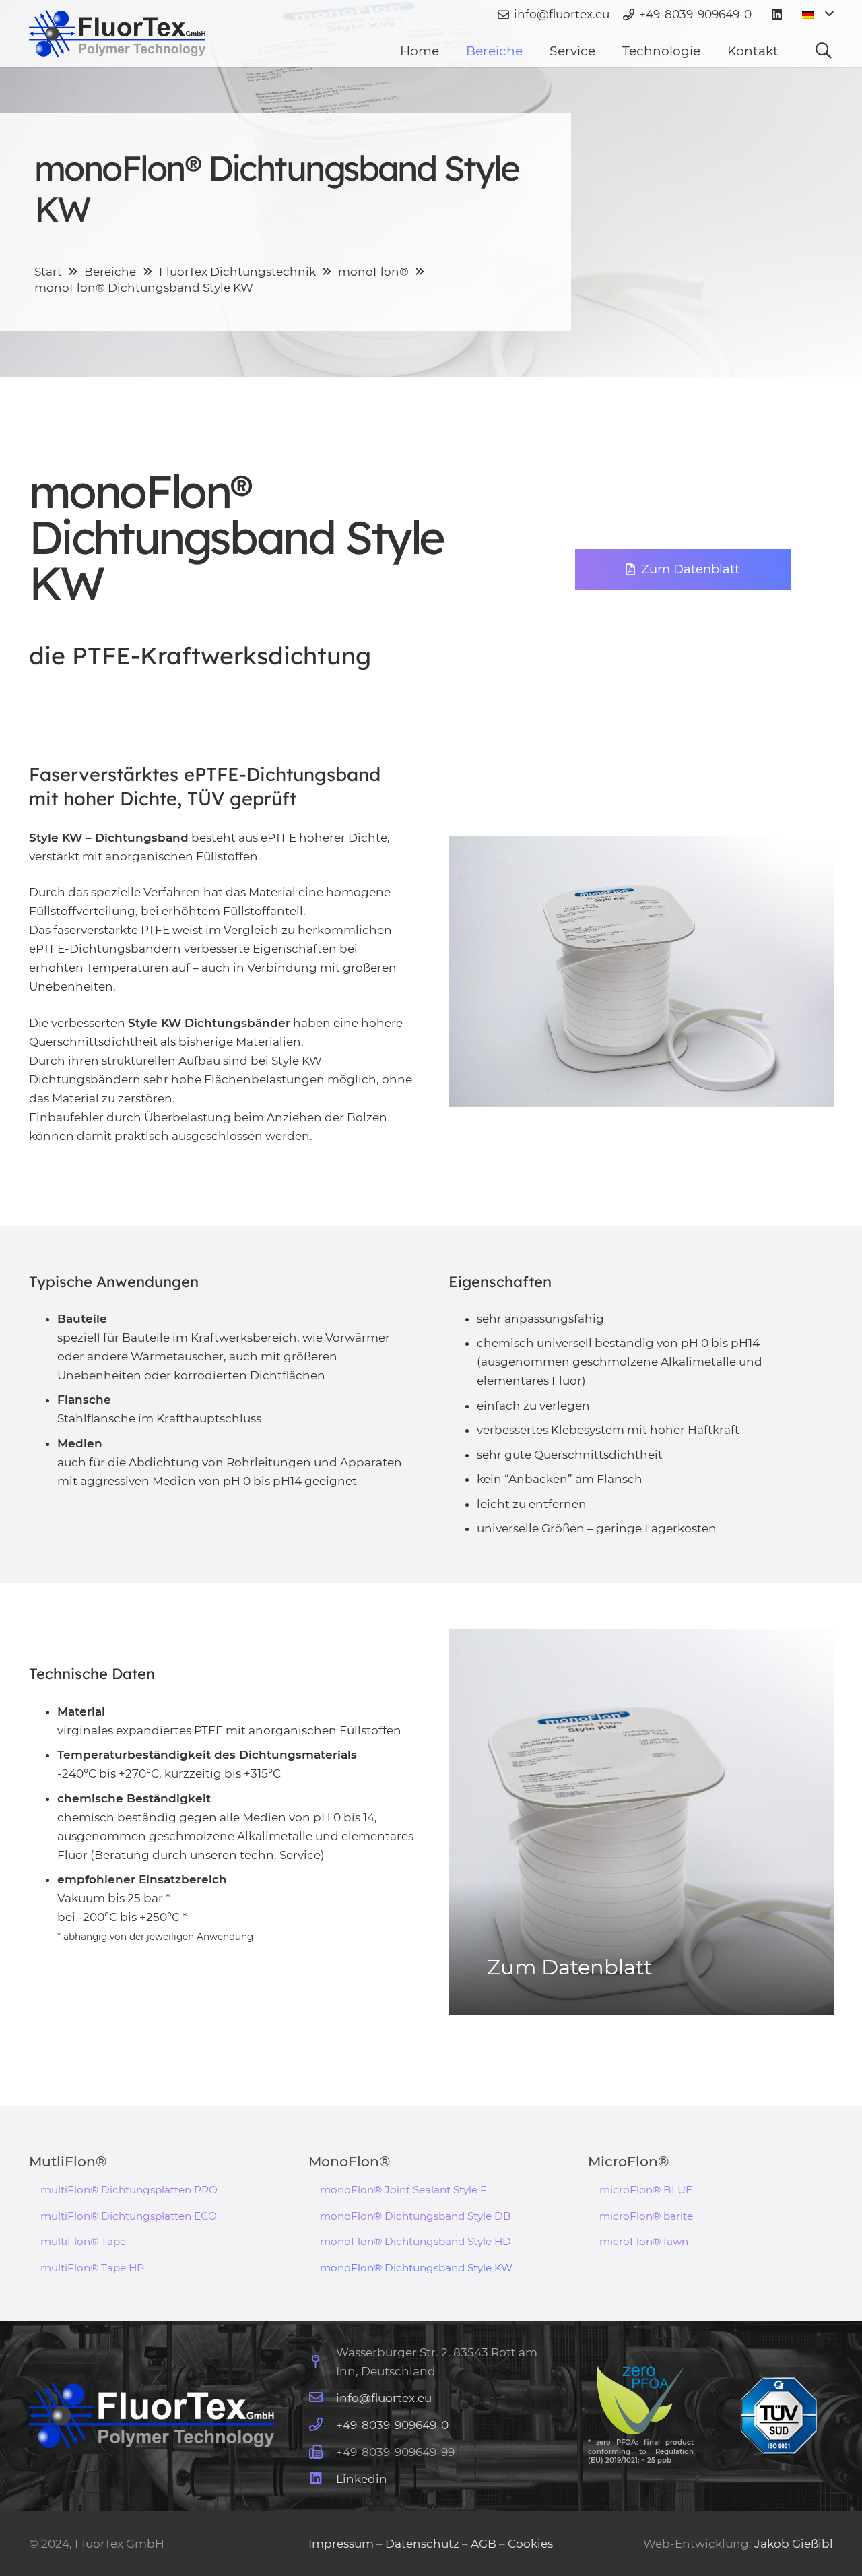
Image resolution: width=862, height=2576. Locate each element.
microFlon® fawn (644, 2241)
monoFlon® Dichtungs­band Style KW (416, 2268)
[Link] (118, 34)
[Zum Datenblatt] (641, 1822)
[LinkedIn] (777, 15)
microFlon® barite (646, 2216)
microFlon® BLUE (646, 2190)
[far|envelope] (322, 2398)
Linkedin (362, 2479)
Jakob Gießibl (794, 2544)
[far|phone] (322, 2425)
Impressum (342, 2544)
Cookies (530, 2544)
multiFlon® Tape (83, 2241)
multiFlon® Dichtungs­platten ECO (129, 2216)
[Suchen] (824, 51)
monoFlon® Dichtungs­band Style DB (416, 2216)
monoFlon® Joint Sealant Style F (403, 2190)
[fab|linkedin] (322, 2479)
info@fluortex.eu (384, 2398)
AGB (484, 2544)
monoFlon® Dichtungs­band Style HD (416, 2241)
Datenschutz (422, 2544)
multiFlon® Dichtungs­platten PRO (129, 2190)
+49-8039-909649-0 (392, 2425)
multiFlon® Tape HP (92, 2268)
